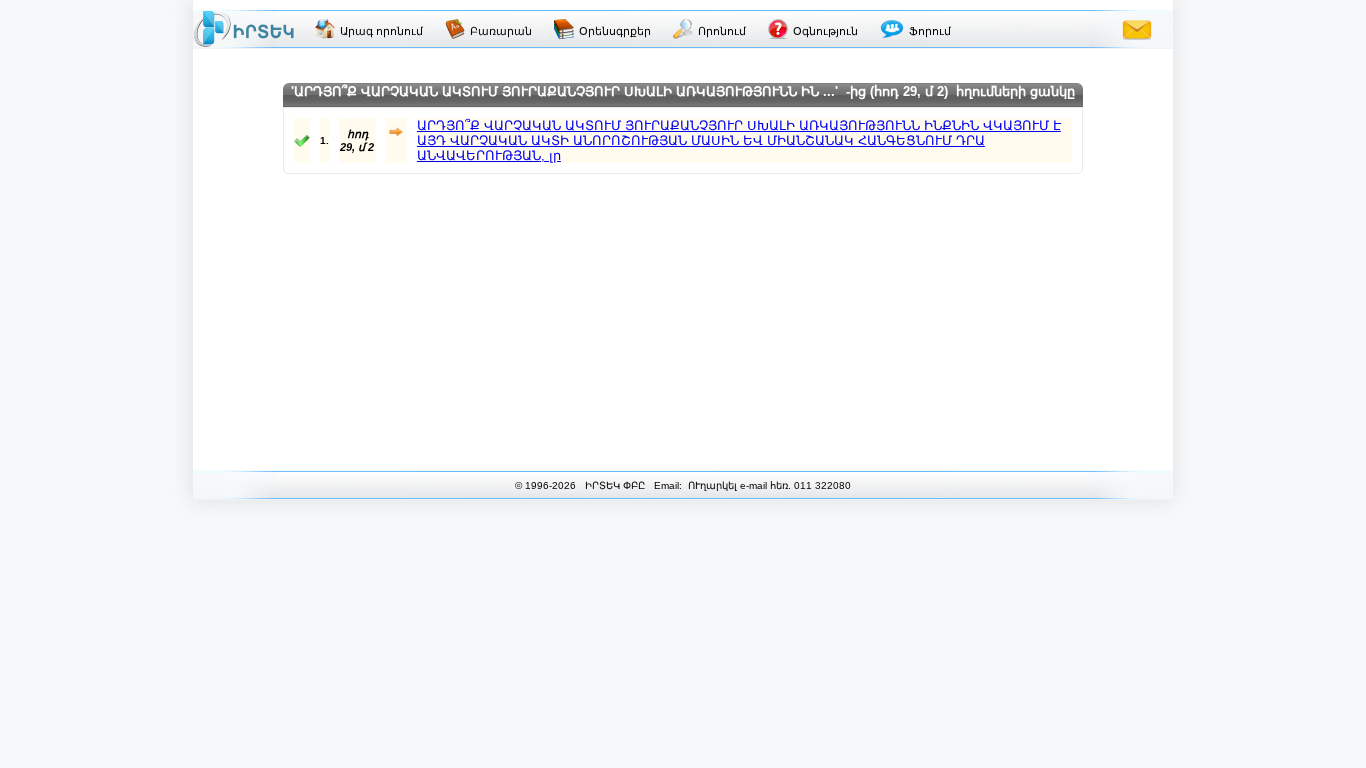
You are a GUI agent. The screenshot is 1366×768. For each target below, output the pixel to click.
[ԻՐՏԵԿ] (244, 29)
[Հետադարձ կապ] (1137, 29)
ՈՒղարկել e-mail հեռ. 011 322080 (768, 485)
